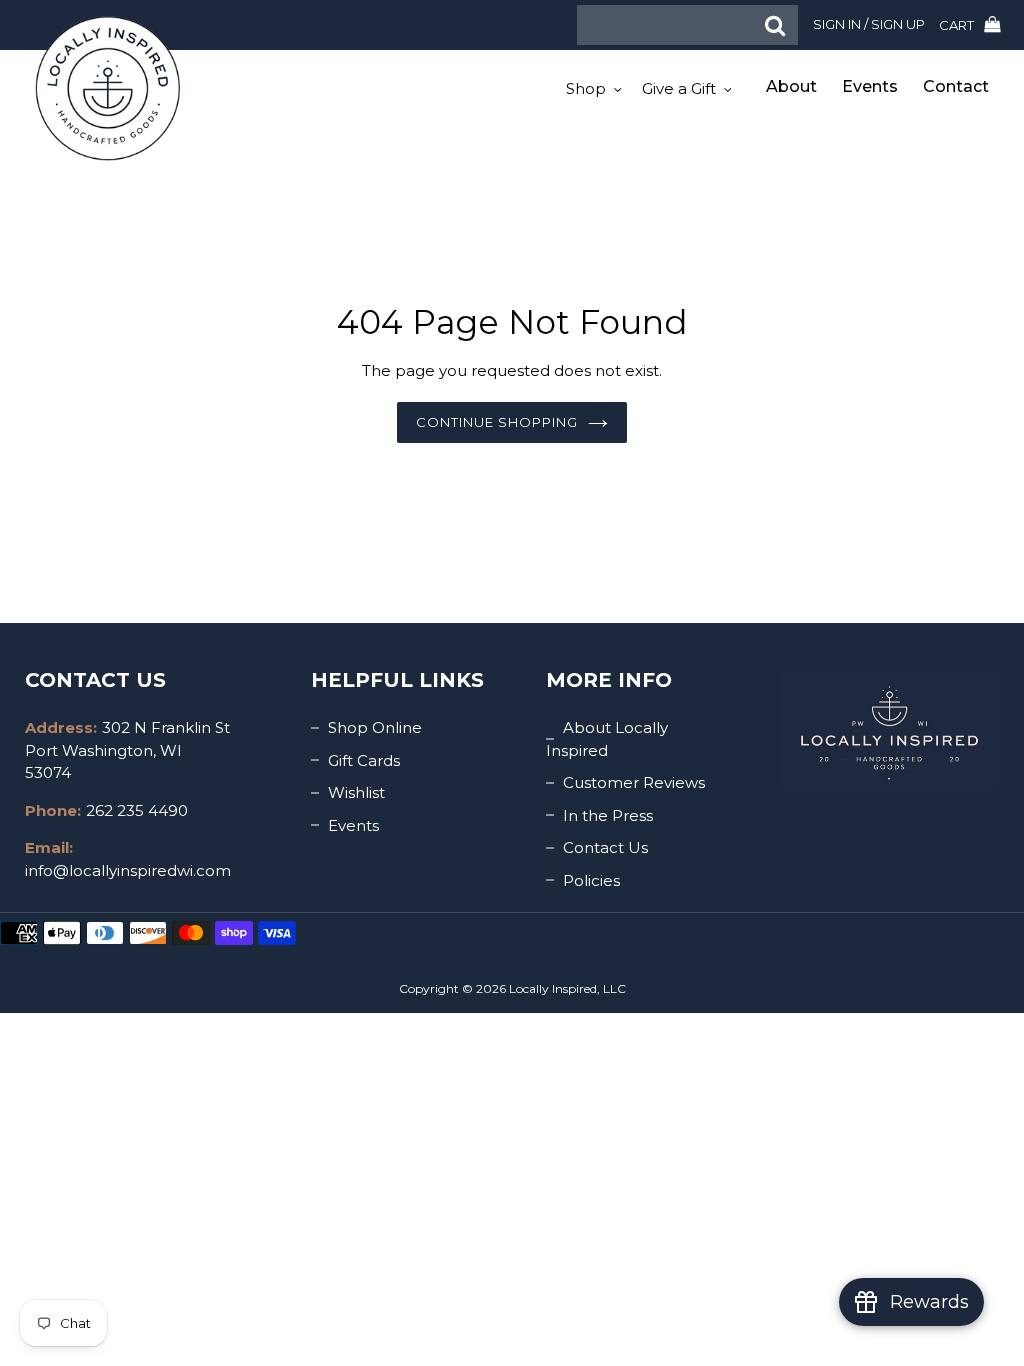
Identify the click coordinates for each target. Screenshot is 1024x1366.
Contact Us (605, 847)
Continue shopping (497, 422)
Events (353, 825)
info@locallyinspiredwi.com (128, 870)
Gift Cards (364, 760)
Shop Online (375, 727)
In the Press (608, 815)
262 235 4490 (137, 810)
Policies (591, 880)
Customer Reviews (634, 782)
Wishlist (356, 792)
